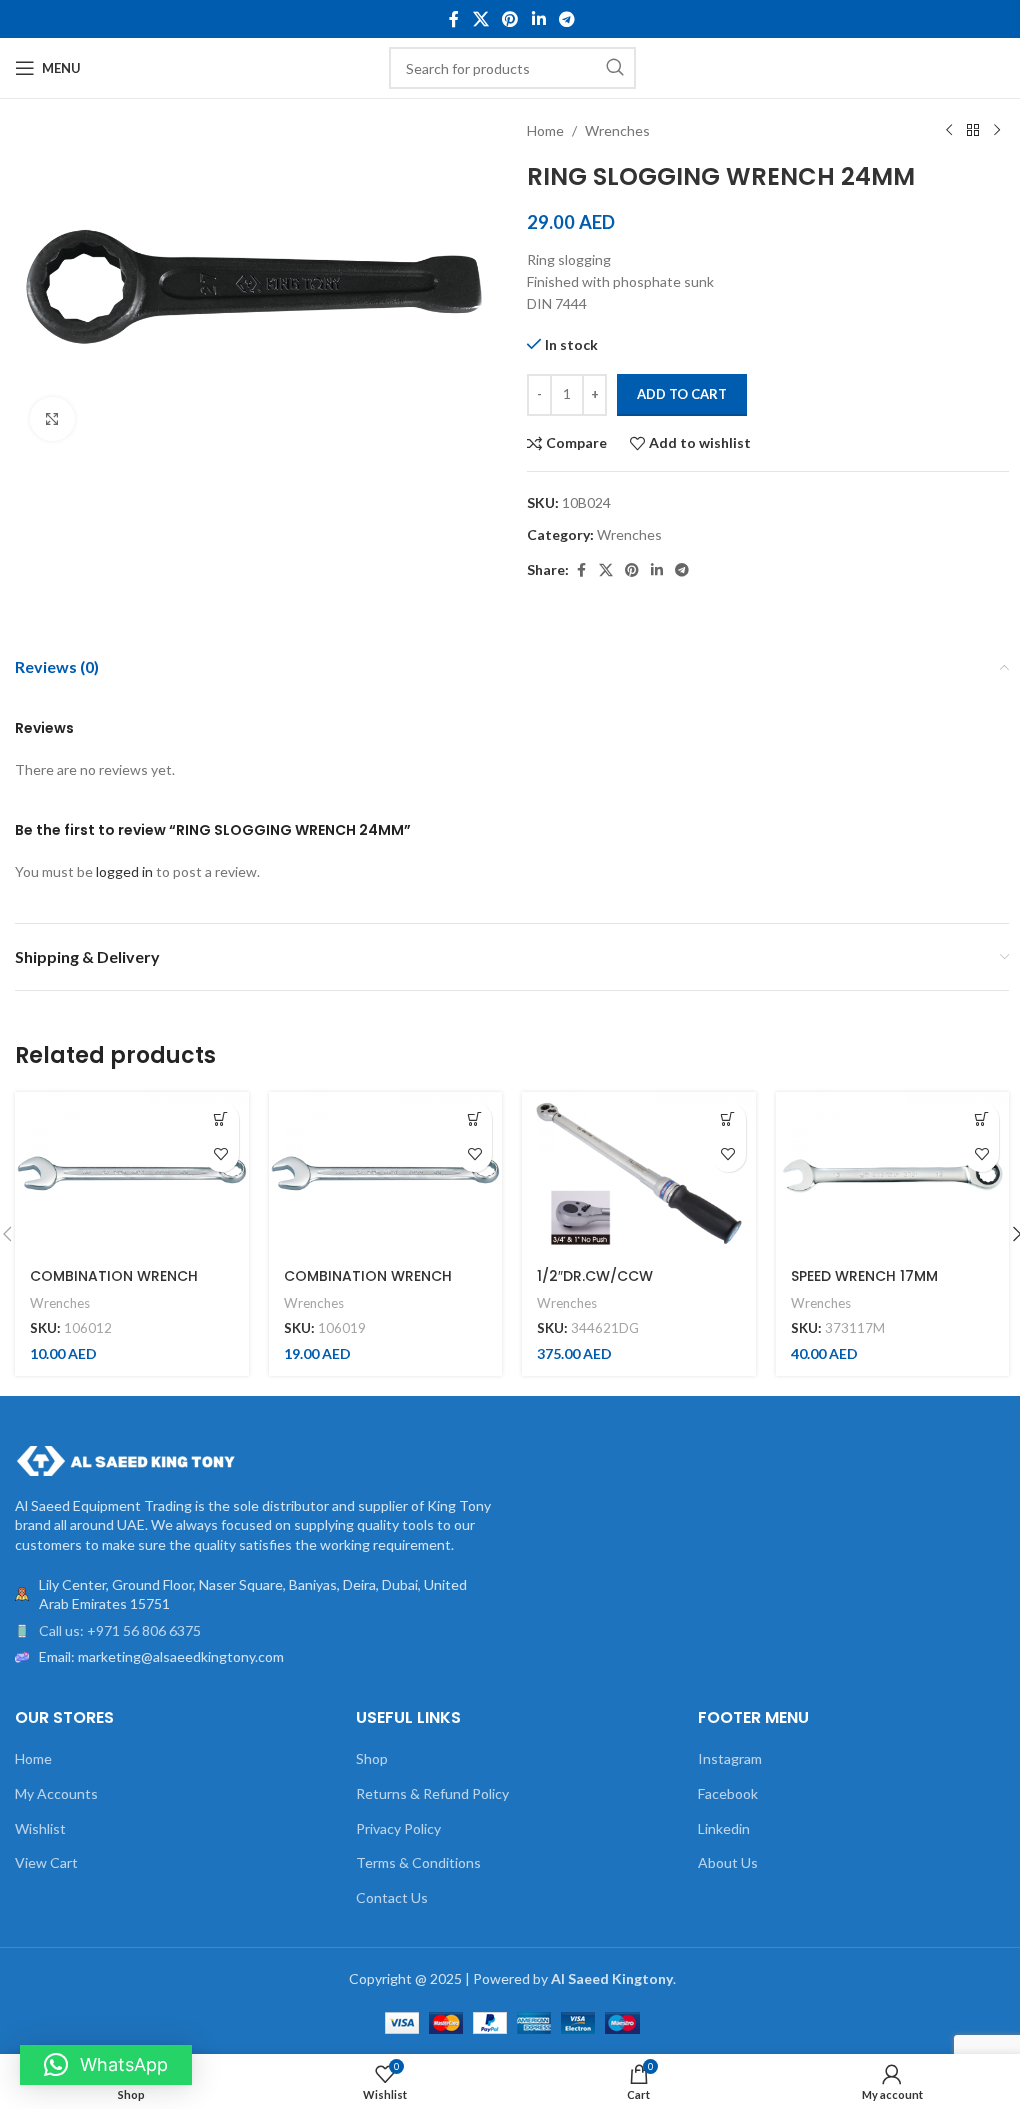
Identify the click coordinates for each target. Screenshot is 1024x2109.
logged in (124, 871)
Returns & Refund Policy (432, 1793)
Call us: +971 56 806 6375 (120, 1630)
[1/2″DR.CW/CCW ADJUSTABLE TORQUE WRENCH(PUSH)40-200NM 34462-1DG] (639, 1173)
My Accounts (56, 1793)
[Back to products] (973, 131)
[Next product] (997, 131)
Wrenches (617, 130)
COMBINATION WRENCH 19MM (368, 1286)
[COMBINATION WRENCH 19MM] (386, 1173)
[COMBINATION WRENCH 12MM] (132, 1173)
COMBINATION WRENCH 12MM (114, 1286)
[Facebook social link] (454, 19)
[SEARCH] (615, 68)
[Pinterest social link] (510, 19)
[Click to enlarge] (52, 419)
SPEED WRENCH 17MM (864, 1276)
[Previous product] (949, 131)
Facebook (728, 1793)
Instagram (730, 1758)
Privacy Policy (398, 1828)
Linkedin (724, 1828)
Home (545, 130)
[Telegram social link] (566, 19)
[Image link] (125, 1458)
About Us (728, 1862)
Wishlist (40, 1828)
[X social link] (480, 19)
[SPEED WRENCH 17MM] (893, 1173)
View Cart (46, 1862)
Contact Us (392, 1897)
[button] (221, 1119)
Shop (372, 1758)
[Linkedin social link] (538, 19)
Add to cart (682, 394)
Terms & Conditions (418, 1862)
